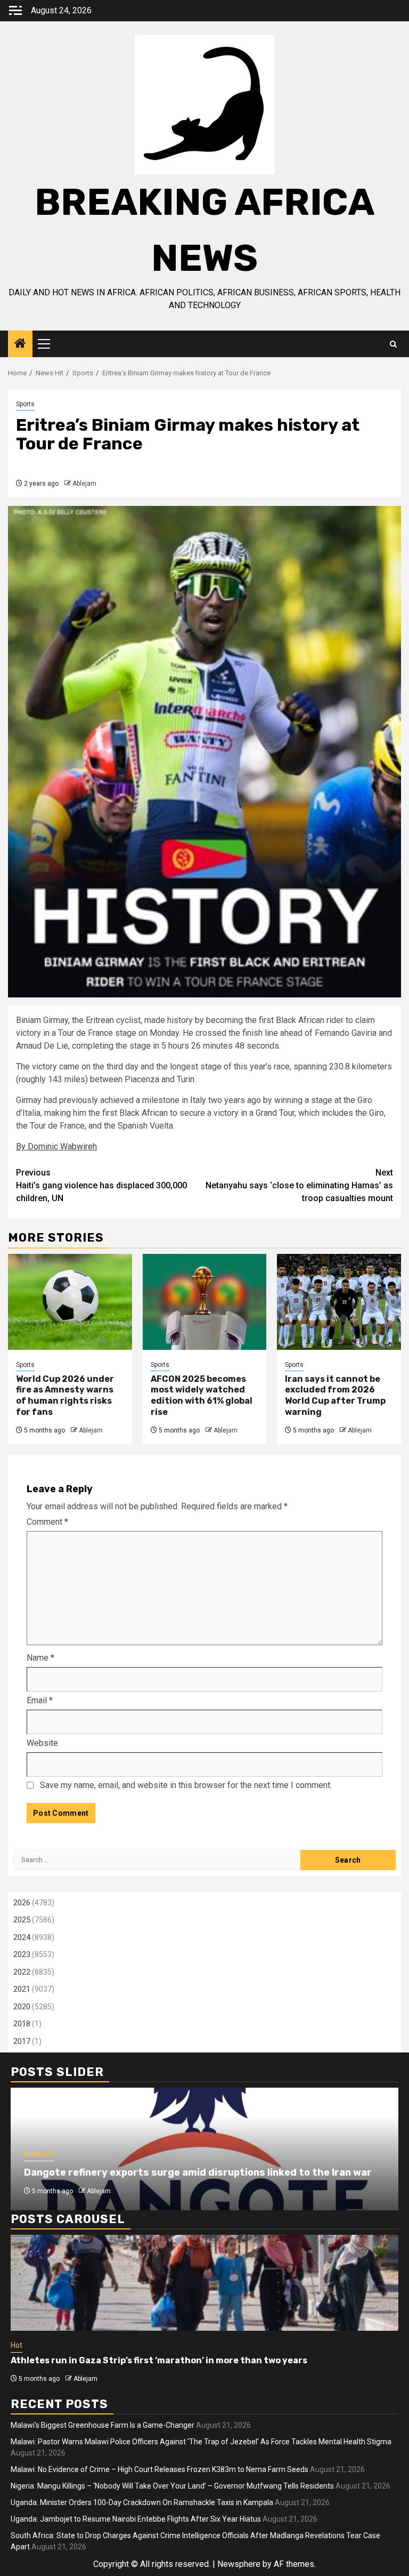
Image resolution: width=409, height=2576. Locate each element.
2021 (22, 1989)
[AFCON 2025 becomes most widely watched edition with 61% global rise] (205, 1302)
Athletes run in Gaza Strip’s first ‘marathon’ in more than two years (159, 2360)
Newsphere (239, 2564)
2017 (22, 2041)
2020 (22, 2007)
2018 (22, 2024)
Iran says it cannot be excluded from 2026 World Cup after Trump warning (335, 1395)
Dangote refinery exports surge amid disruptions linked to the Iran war (198, 2172)
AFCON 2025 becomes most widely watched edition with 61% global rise (202, 1395)
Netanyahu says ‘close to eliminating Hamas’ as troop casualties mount (299, 1185)
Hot (17, 2345)
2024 (22, 1937)
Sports (25, 404)
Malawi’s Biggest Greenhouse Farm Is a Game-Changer (103, 2425)
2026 (22, 1903)
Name (40, 1658)
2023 (22, 1954)
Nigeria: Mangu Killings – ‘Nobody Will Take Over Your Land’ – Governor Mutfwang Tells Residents (172, 2486)
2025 (22, 1920)
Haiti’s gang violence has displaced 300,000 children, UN (101, 1185)
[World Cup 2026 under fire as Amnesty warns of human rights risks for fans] (70, 1302)
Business (39, 2154)
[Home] (20, 344)
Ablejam (84, 484)
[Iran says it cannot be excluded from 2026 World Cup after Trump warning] (339, 1302)
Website (42, 1743)
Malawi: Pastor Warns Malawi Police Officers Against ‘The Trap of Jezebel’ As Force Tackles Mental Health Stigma (201, 2442)
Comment (47, 1522)
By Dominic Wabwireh (56, 1146)
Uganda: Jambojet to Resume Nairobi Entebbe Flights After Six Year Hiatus (136, 2519)
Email (40, 1700)
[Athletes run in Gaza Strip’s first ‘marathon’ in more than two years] (204, 2283)
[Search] (393, 344)
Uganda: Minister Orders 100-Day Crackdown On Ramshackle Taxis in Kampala (142, 2502)
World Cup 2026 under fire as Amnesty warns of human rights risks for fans (65, 1395)
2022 (22, 1972)
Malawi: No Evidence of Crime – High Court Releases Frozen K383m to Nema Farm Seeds (159, 2469)
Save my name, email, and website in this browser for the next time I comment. (186, 1785)
